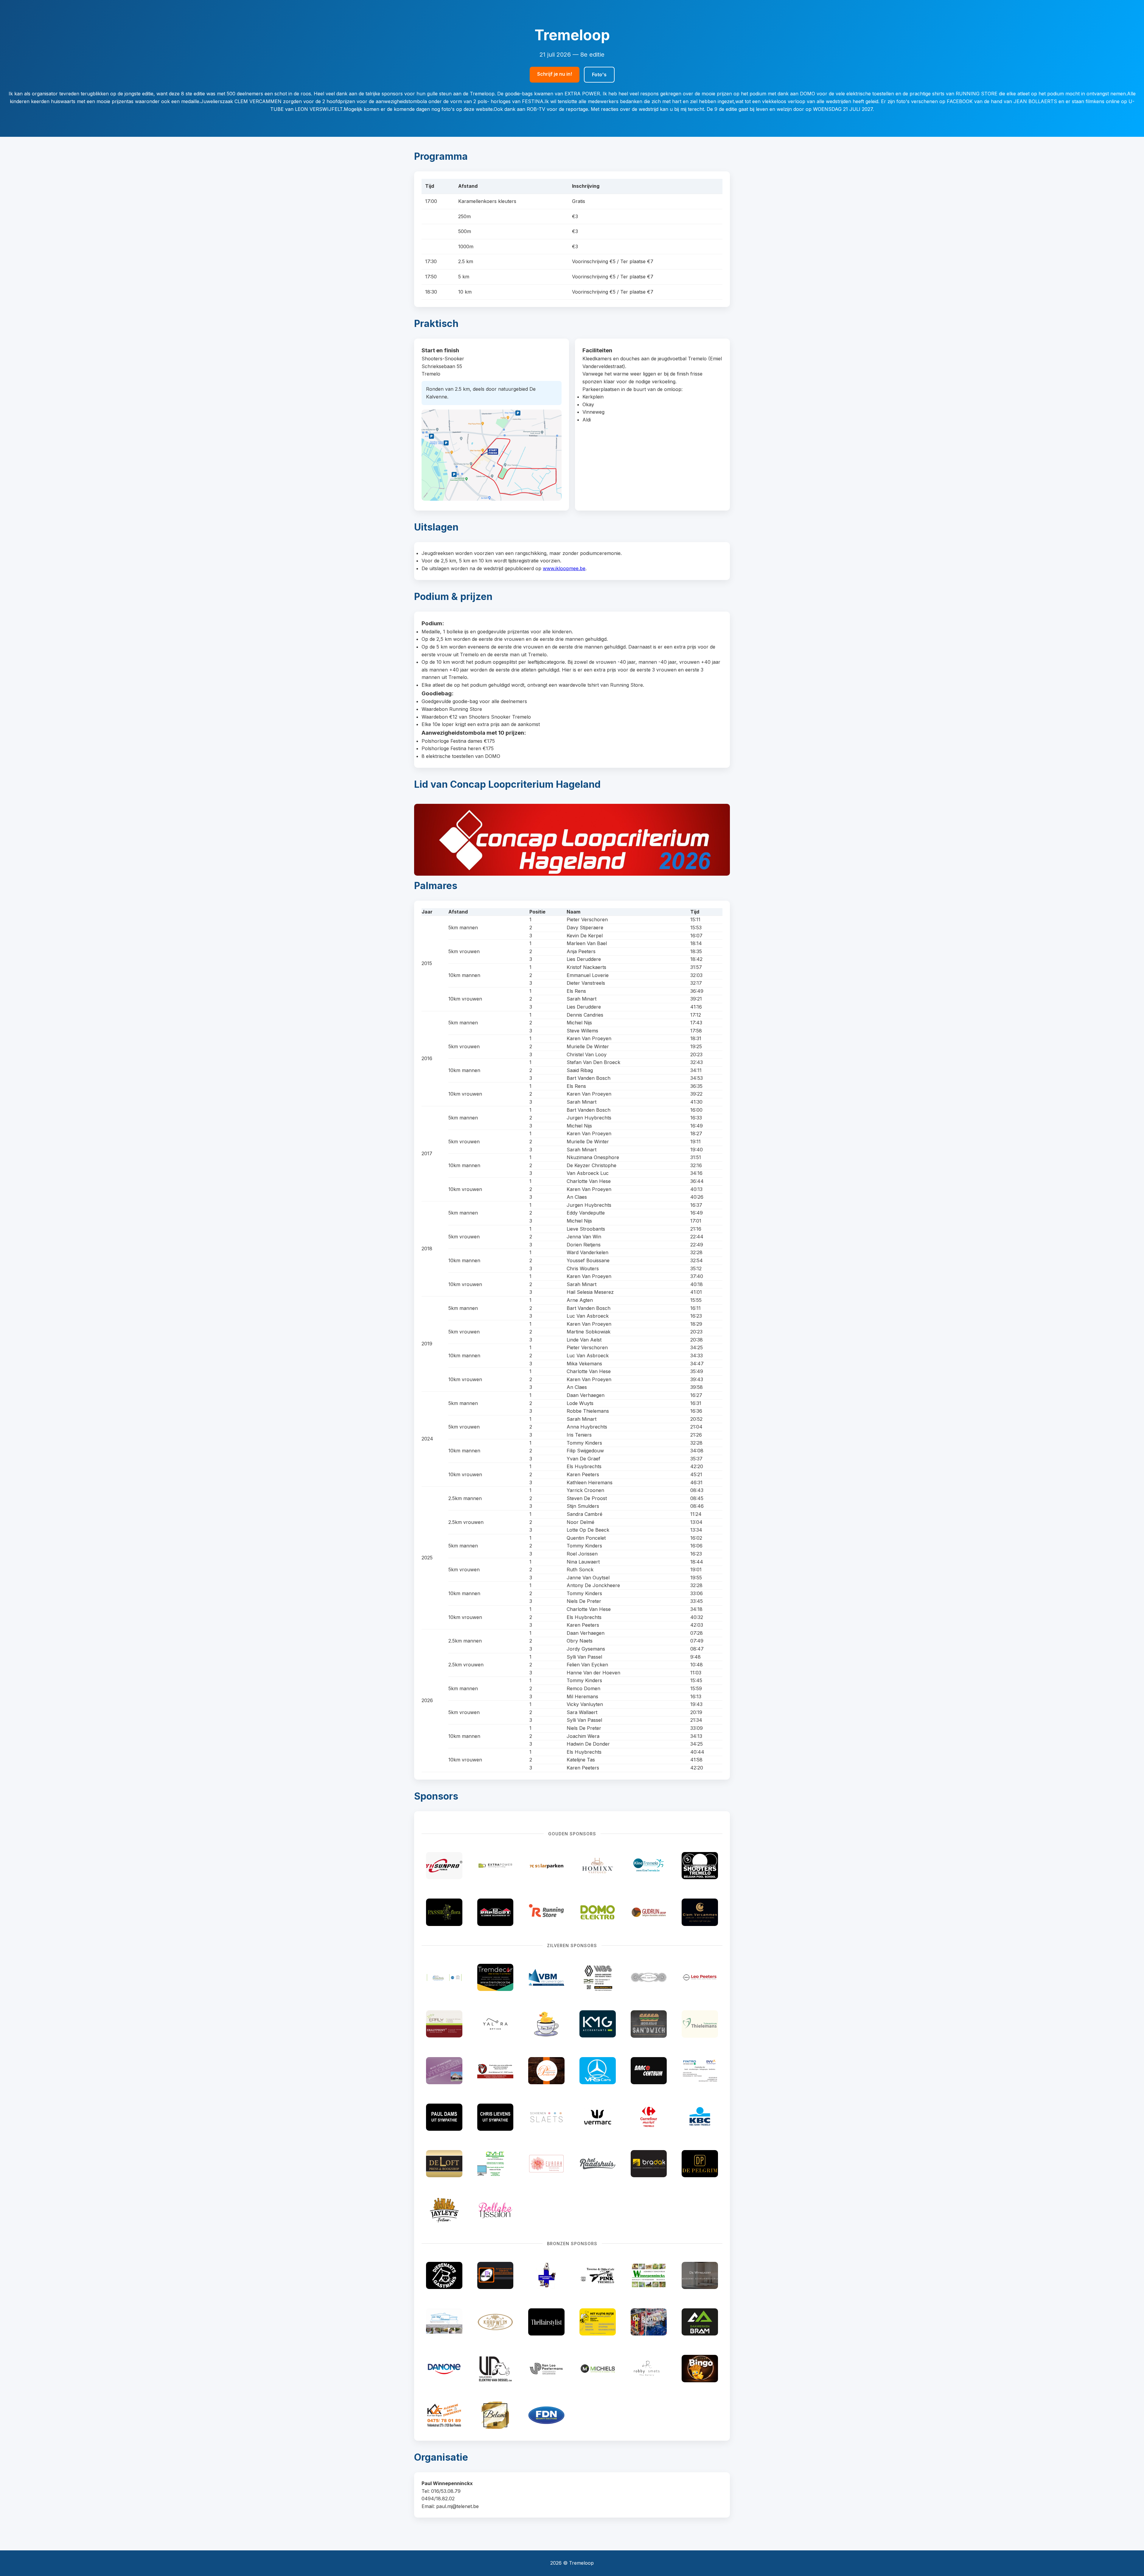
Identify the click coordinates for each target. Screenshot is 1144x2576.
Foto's (599, 75)
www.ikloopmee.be (564, 568)
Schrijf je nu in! (555, 74)
